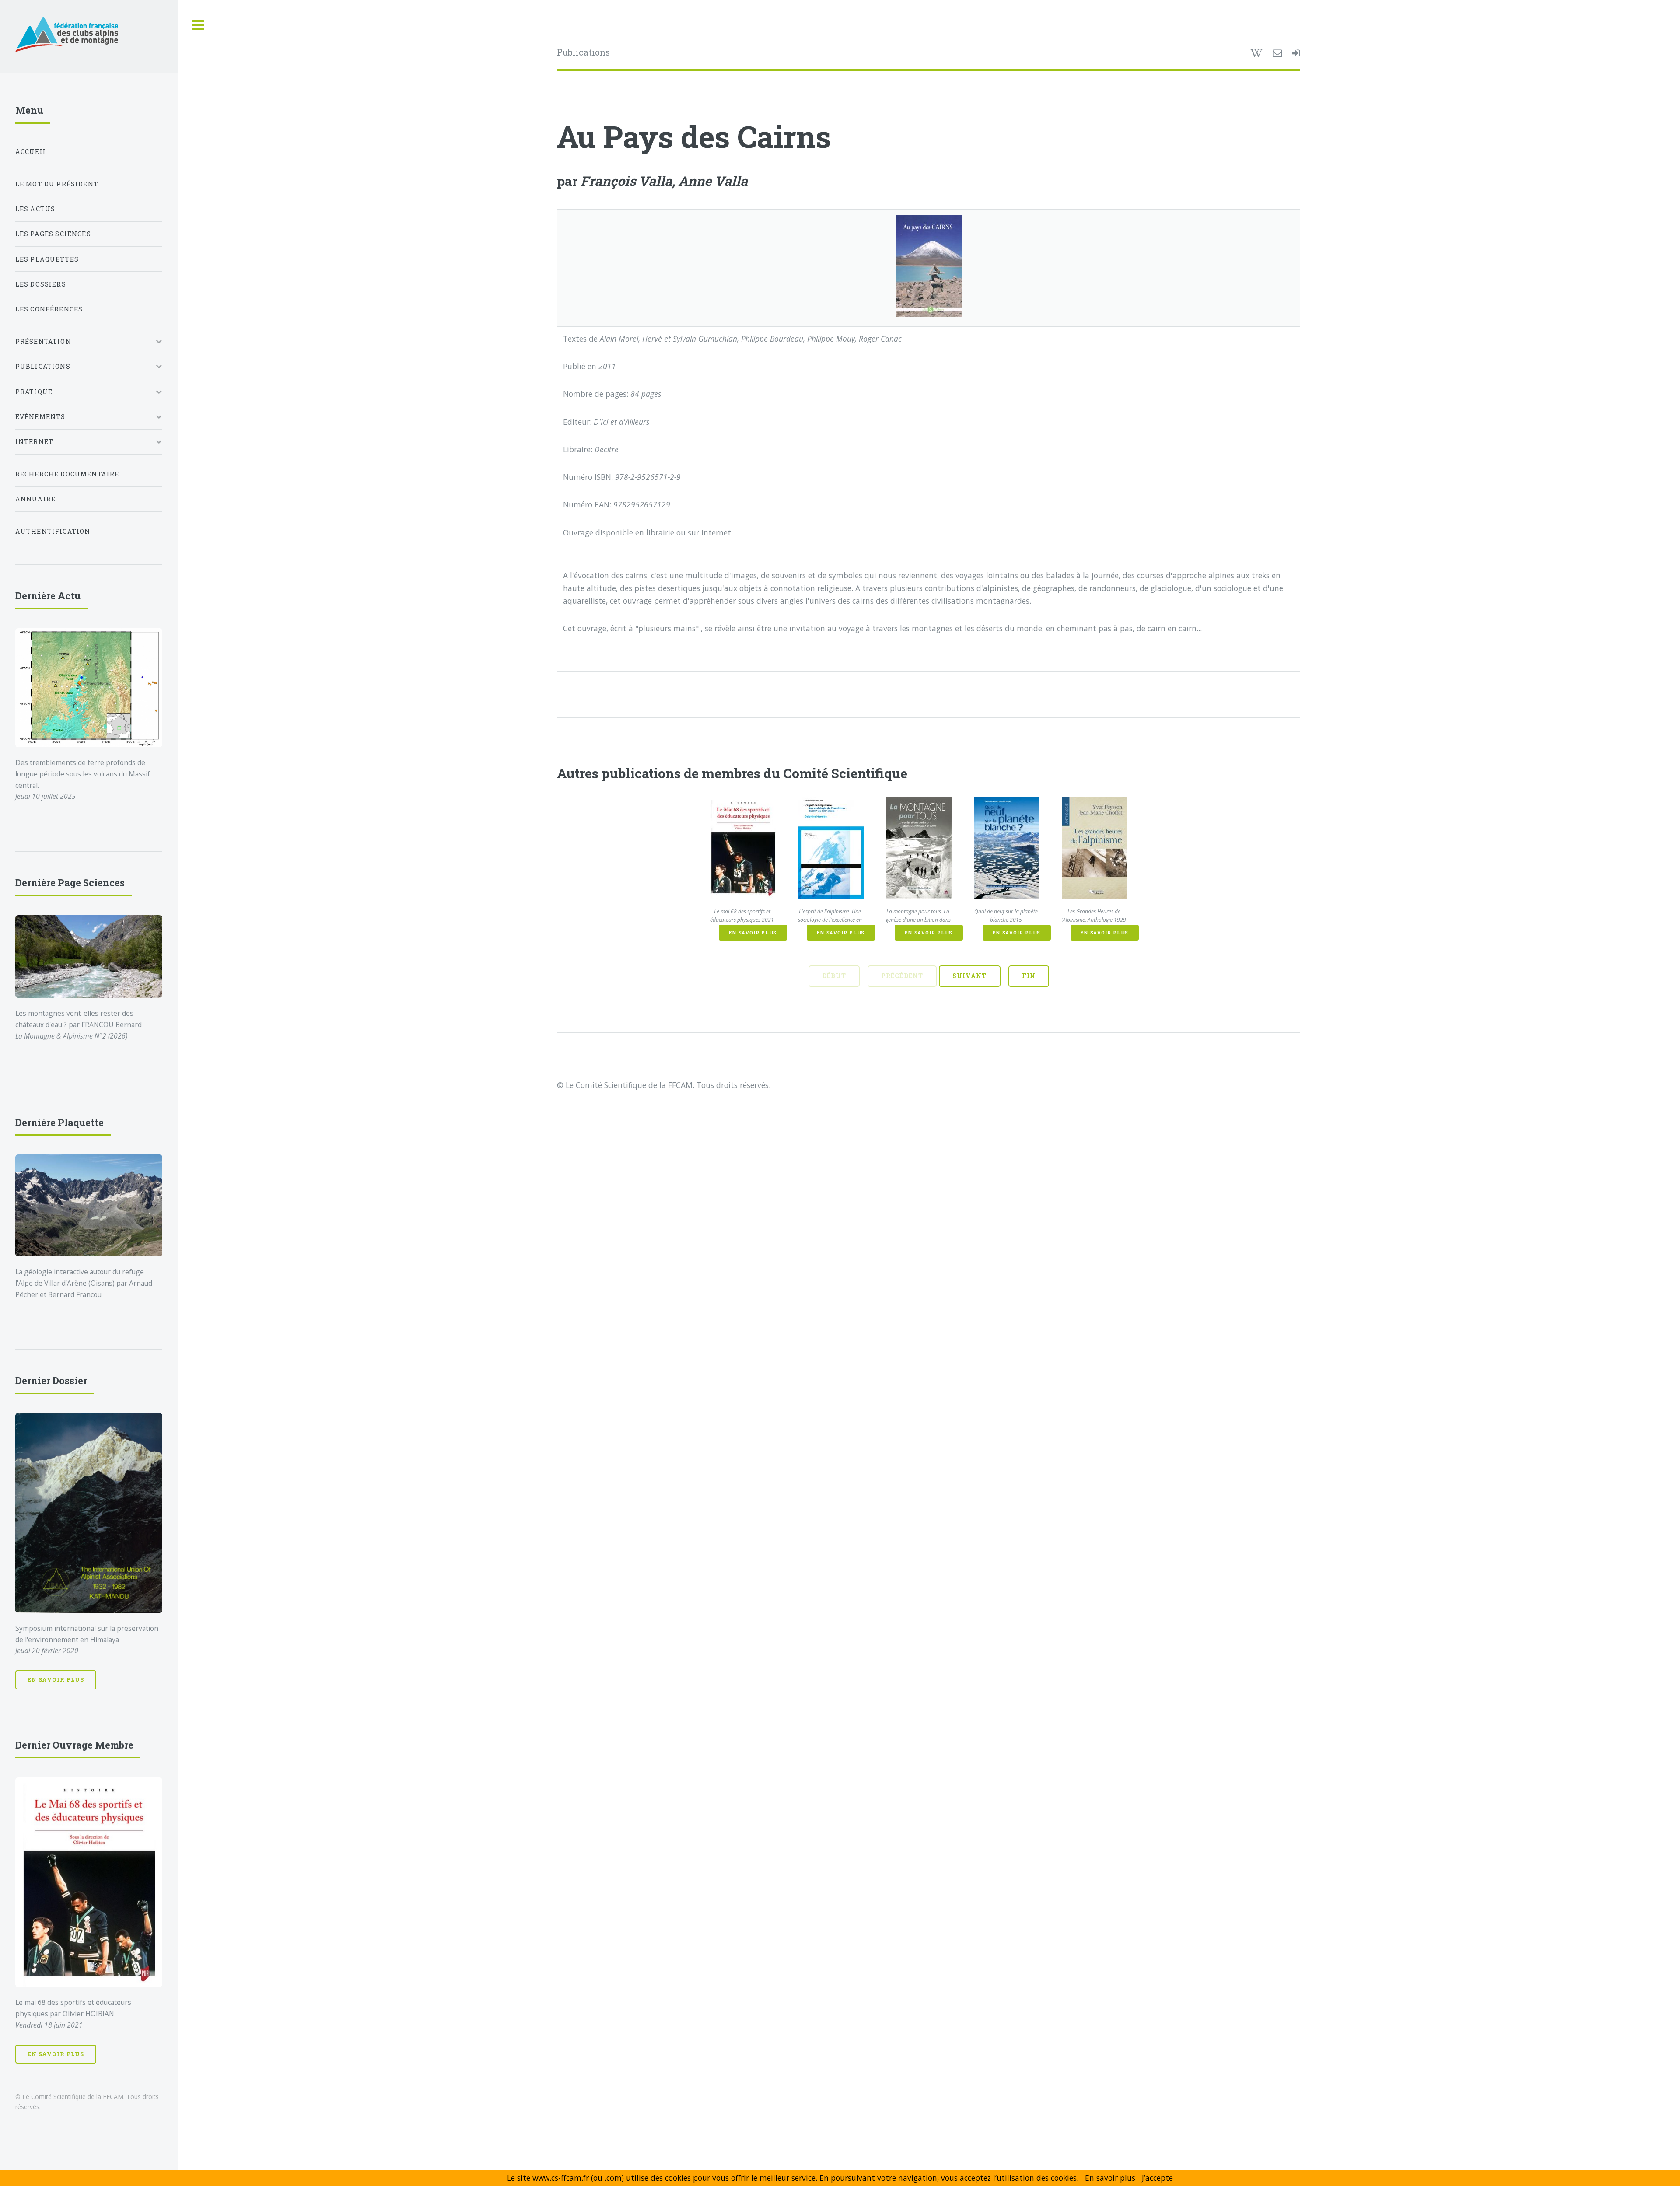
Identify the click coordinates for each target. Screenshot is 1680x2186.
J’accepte (1157, 2178)
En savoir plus (753, 933)
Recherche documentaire (67, 474)
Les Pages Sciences (53, 234)
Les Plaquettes (47, 259)
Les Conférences (49, 309)
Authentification (53, 531)
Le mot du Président (57, 184)
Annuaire (35, 499)
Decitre (607, 449)
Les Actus (35, 209)
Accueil (31, 152)
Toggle (198, 26)
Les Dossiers (41, 284)
